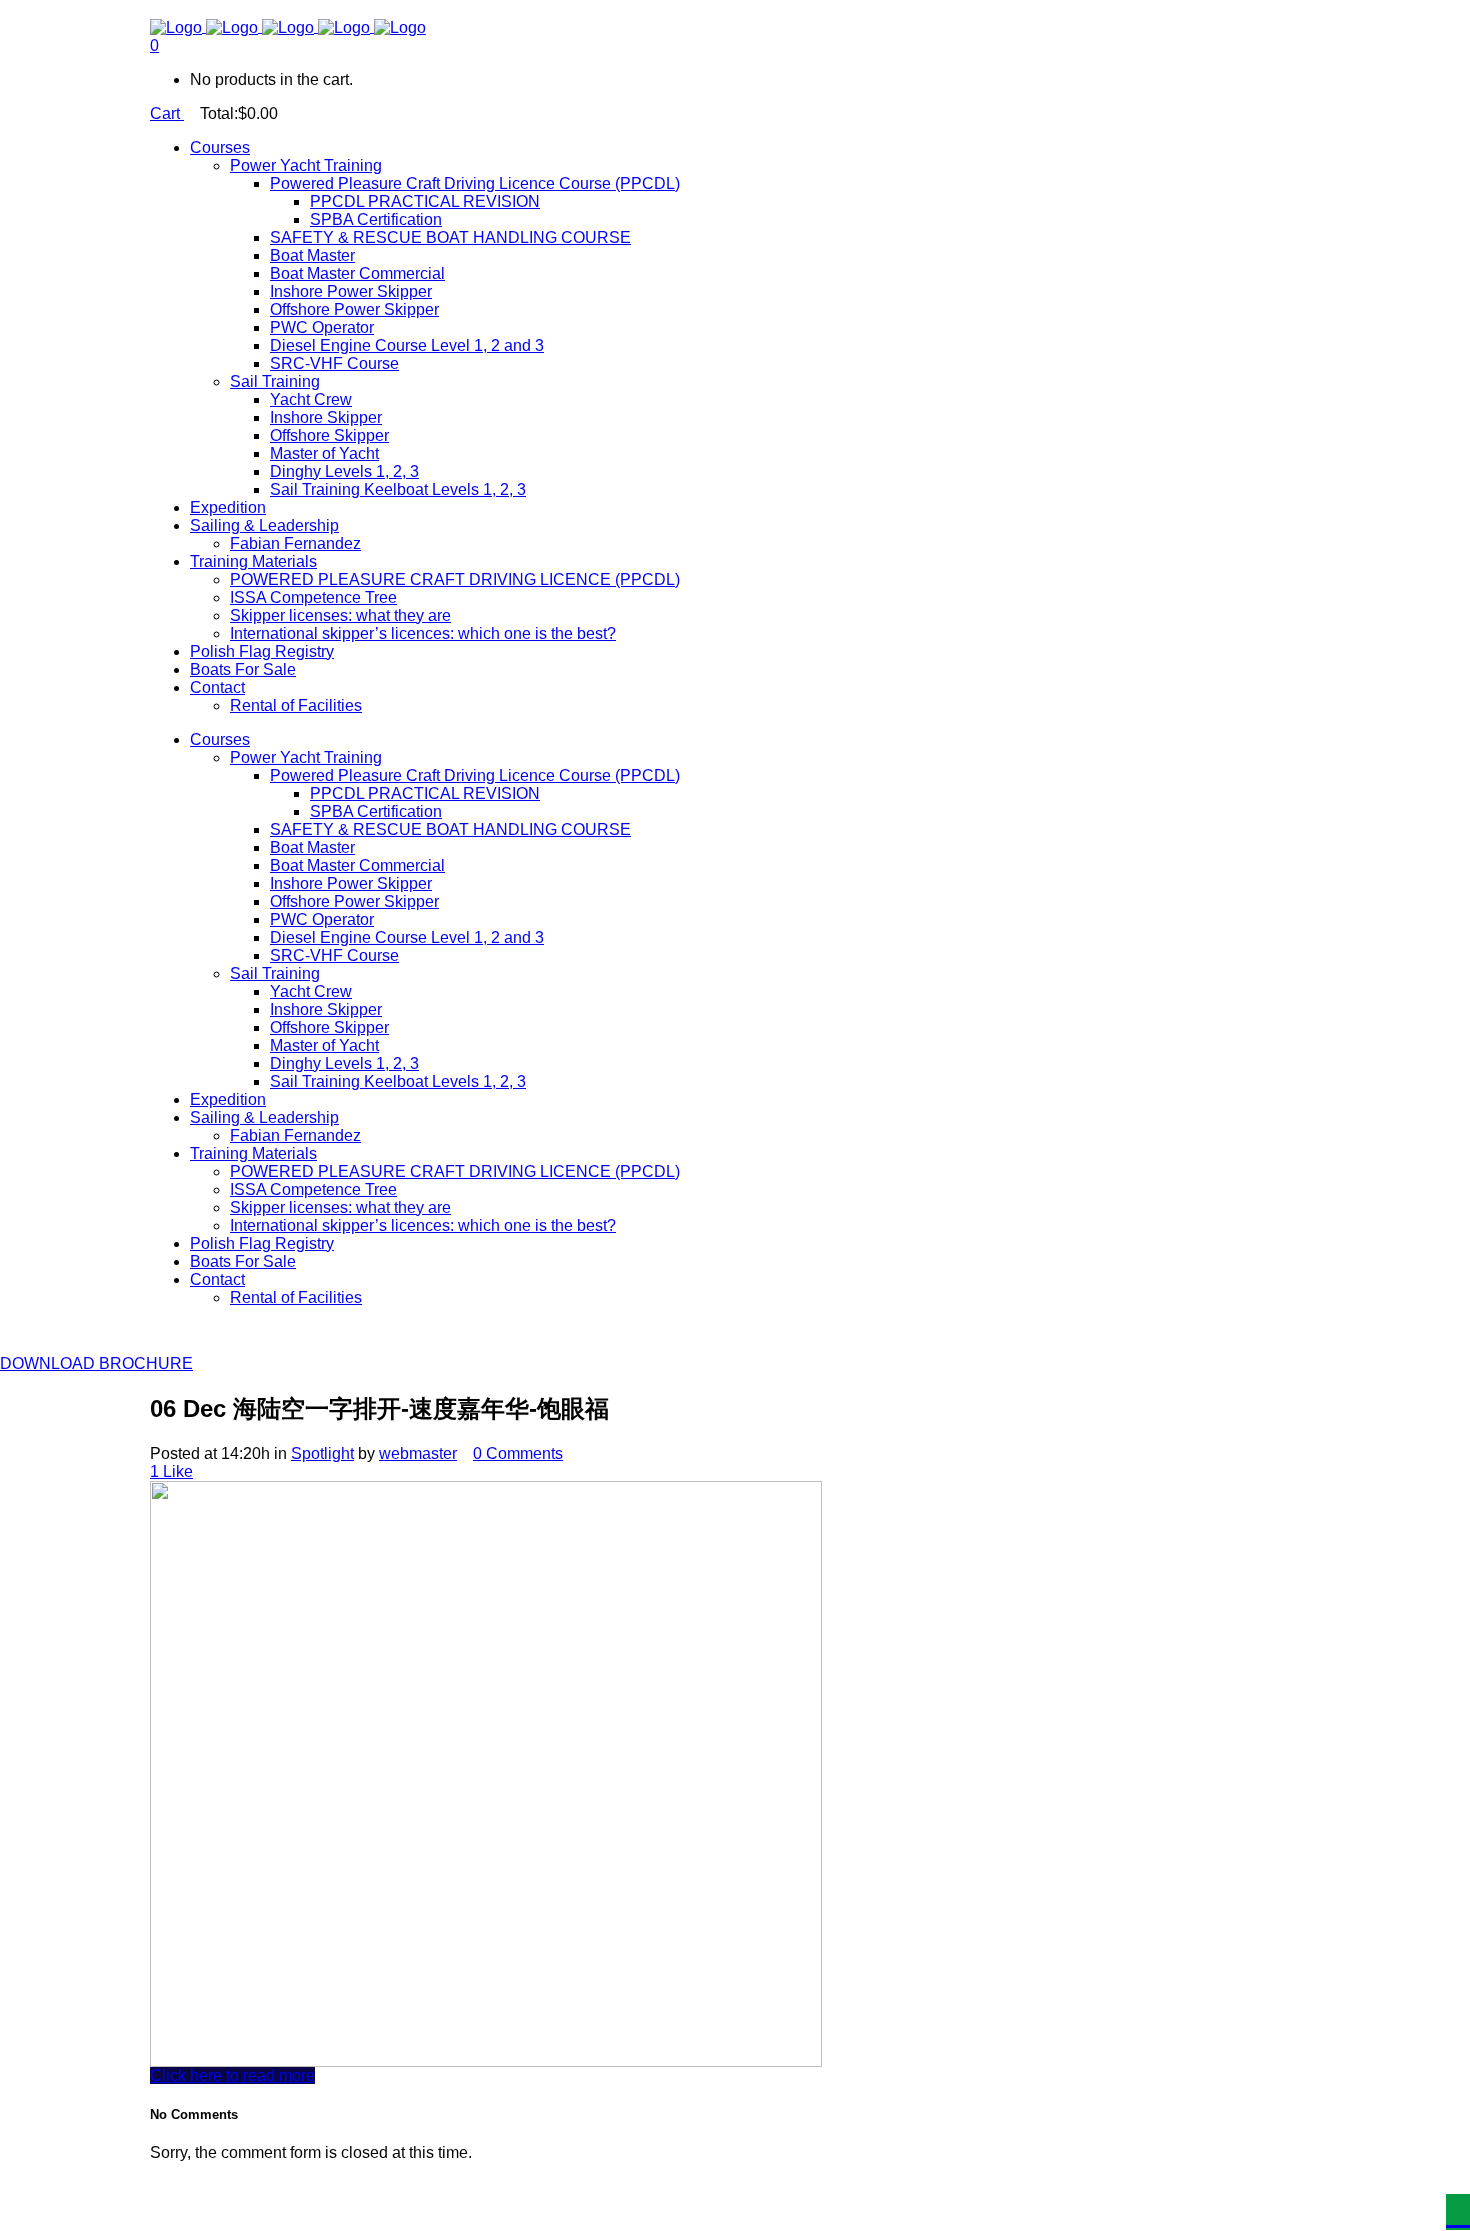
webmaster (418, 1453)
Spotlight (322, 1453)
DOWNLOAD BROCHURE (96, 1363)
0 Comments (518, 1453)
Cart (167, 113)
